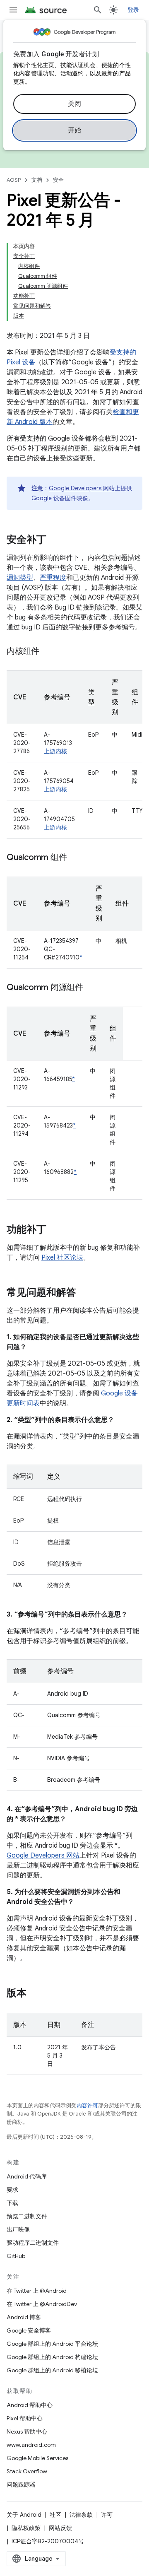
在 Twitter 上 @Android (37, 2291)
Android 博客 (24, 2317)
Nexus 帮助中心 (27, 2431)
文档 (37, 180)
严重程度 (53, 578)
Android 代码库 (27, 2176)
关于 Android (24, 2515)
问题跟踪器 (21, 2484)
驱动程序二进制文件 (33, 2243)
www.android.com (31, 2445)
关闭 (75, 104)
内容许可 (87, 2105)
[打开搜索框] (98, 10)
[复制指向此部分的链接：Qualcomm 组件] (75, 858)
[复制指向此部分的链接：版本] (35, 1994)
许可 (107, 2515)
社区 (55, 2515)
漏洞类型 (20, 578)
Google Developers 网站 (82, 488)
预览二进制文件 (27, 2216)
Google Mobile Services (37, 2458)
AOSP (14, 180)
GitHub (16, 2256)
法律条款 (81, 2515)
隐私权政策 (26, 2528)
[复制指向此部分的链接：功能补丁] (55, 1230)
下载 (12, 2203)
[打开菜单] (13, 10)
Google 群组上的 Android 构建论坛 (52, 2357)
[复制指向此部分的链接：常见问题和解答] (84, 1293)
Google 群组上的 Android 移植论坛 (52, 2370)
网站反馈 (60, 2528)
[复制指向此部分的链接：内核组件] (48, 652)
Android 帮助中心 (30, 2405)
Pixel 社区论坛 (62, 1258)
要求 (12, 2190)
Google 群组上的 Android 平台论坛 (52, 2344)
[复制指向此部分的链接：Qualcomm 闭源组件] (91, 988)
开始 (75, 130)
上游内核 (55, 751)
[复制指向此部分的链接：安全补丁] (55, 540)
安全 (58, 180)
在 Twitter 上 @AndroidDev (42, 2304)
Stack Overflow (27, 2471)
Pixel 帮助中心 (25, 2418)
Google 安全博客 (29, 2330)
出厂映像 (18, 2229)
